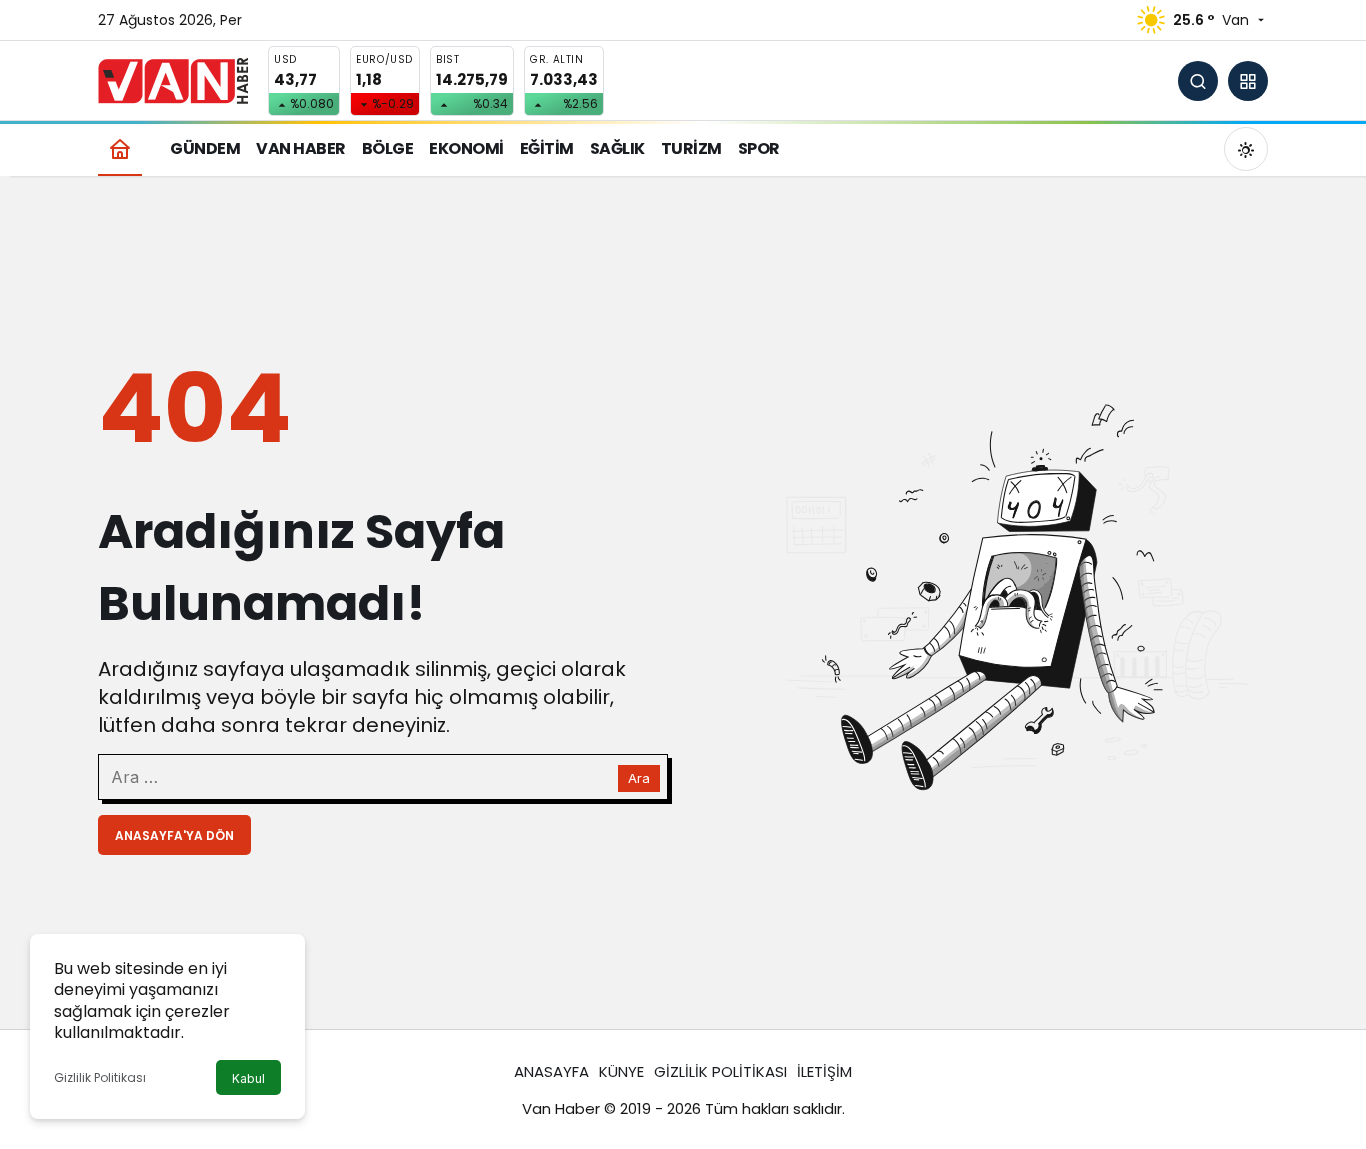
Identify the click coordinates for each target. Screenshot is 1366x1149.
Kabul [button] (248, 1078)
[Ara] (1198, 81)
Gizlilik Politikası (100, 1077)
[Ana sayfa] (120, 148)
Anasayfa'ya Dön (174, 835)
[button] (1248, 81)
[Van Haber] (173, 79)
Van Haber (561, 1108)
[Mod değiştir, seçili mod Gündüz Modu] (1246, 149)
